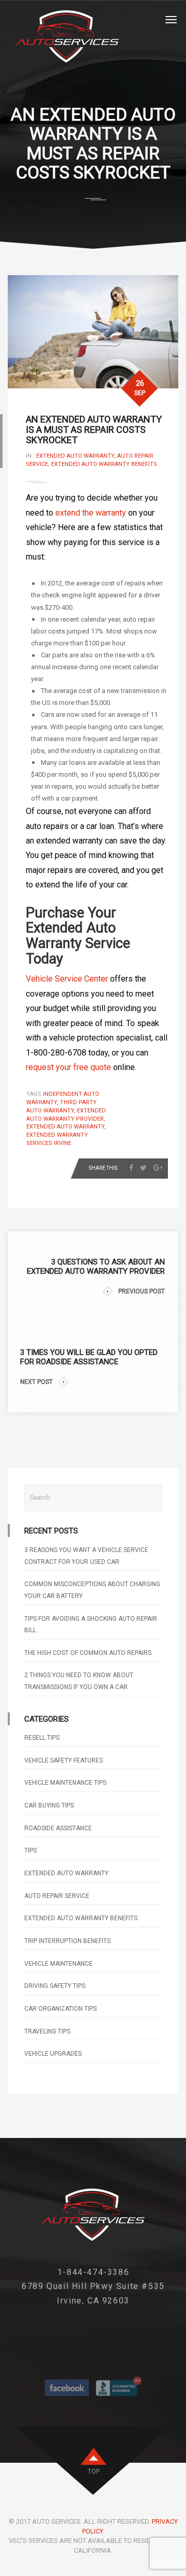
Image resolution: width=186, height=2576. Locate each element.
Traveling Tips (47, 2031)
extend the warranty (91, 513)
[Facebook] (131, 1168)
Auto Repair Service (57, 1896)
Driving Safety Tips (55, 1986)
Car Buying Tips (49, 1805)
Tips (30, 1850)
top (94, 2472)
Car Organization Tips (60, 2009)
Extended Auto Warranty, (77, 456)
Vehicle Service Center (67, 979)
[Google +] (158, 1168)
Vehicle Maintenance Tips (65, 1783)
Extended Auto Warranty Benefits (104, 464)
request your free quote (68, 1067)
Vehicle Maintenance (58, 1964)
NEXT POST (36, 1382)
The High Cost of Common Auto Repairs (88, 1653)
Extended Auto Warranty (66, 1873)
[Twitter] (143, 1168)
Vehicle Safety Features (64, 1760)
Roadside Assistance (58, 1828)
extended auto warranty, (66, 1127)
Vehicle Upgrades (53, 2054)
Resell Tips (42, 1738)
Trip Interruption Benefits (67, 1941)
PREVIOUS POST (142, 1291)
